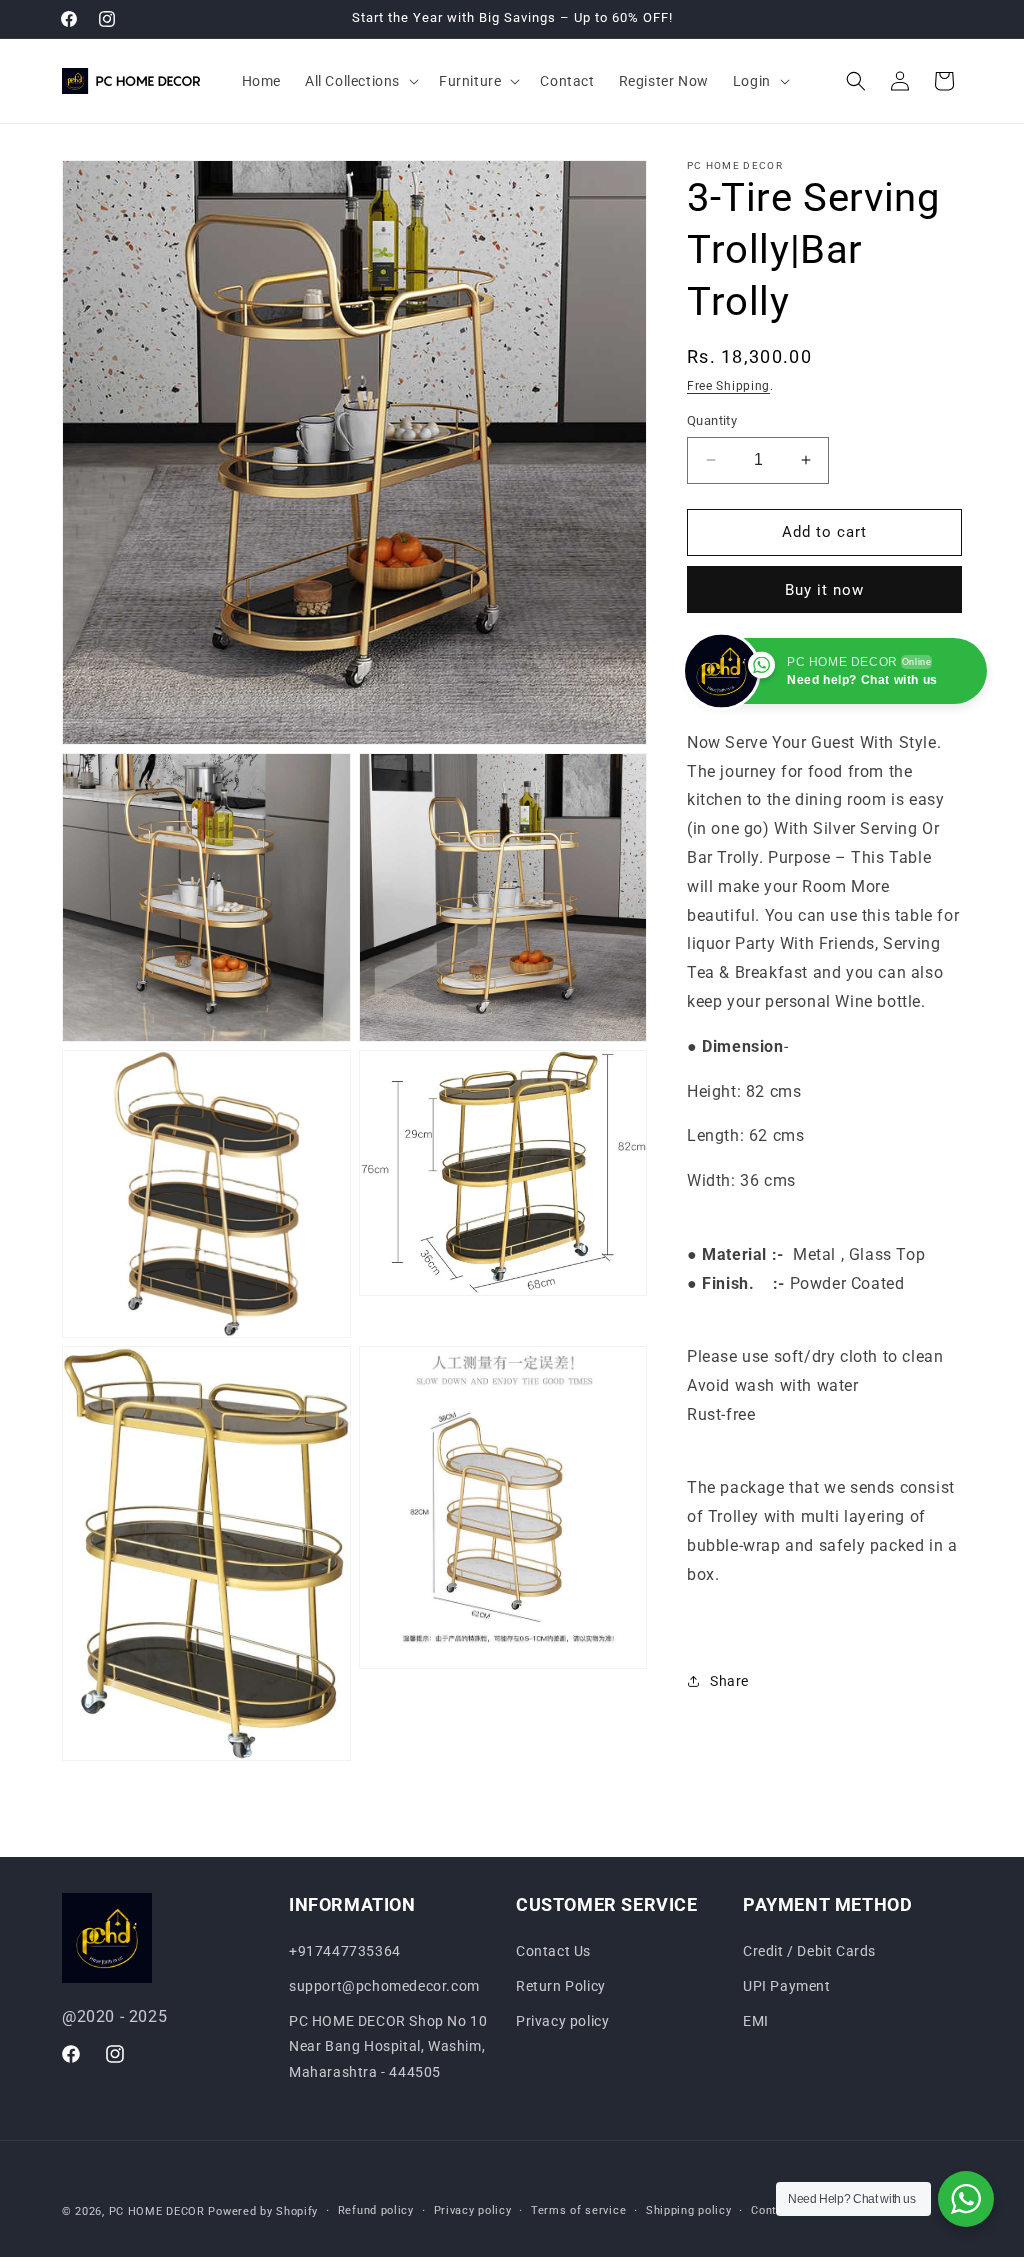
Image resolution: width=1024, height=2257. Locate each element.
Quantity (712, 420)
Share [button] (729, 1681)
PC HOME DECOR (157, 2211)
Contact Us (553, 1951)
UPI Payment (787, 1986)
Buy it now (824, 590)
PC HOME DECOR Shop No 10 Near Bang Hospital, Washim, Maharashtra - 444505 (388, 2046)
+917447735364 (345, 1951)
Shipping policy (689, 2210)
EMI (756, 2021)
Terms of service (578, 2210)
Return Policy (561, 1986)
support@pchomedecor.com (384, 1986)
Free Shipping (728, 386)
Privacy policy (562, 2021)
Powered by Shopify (263, 2211)
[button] (360, 81)
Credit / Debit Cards (809, 1951)
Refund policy (376, 2210)
